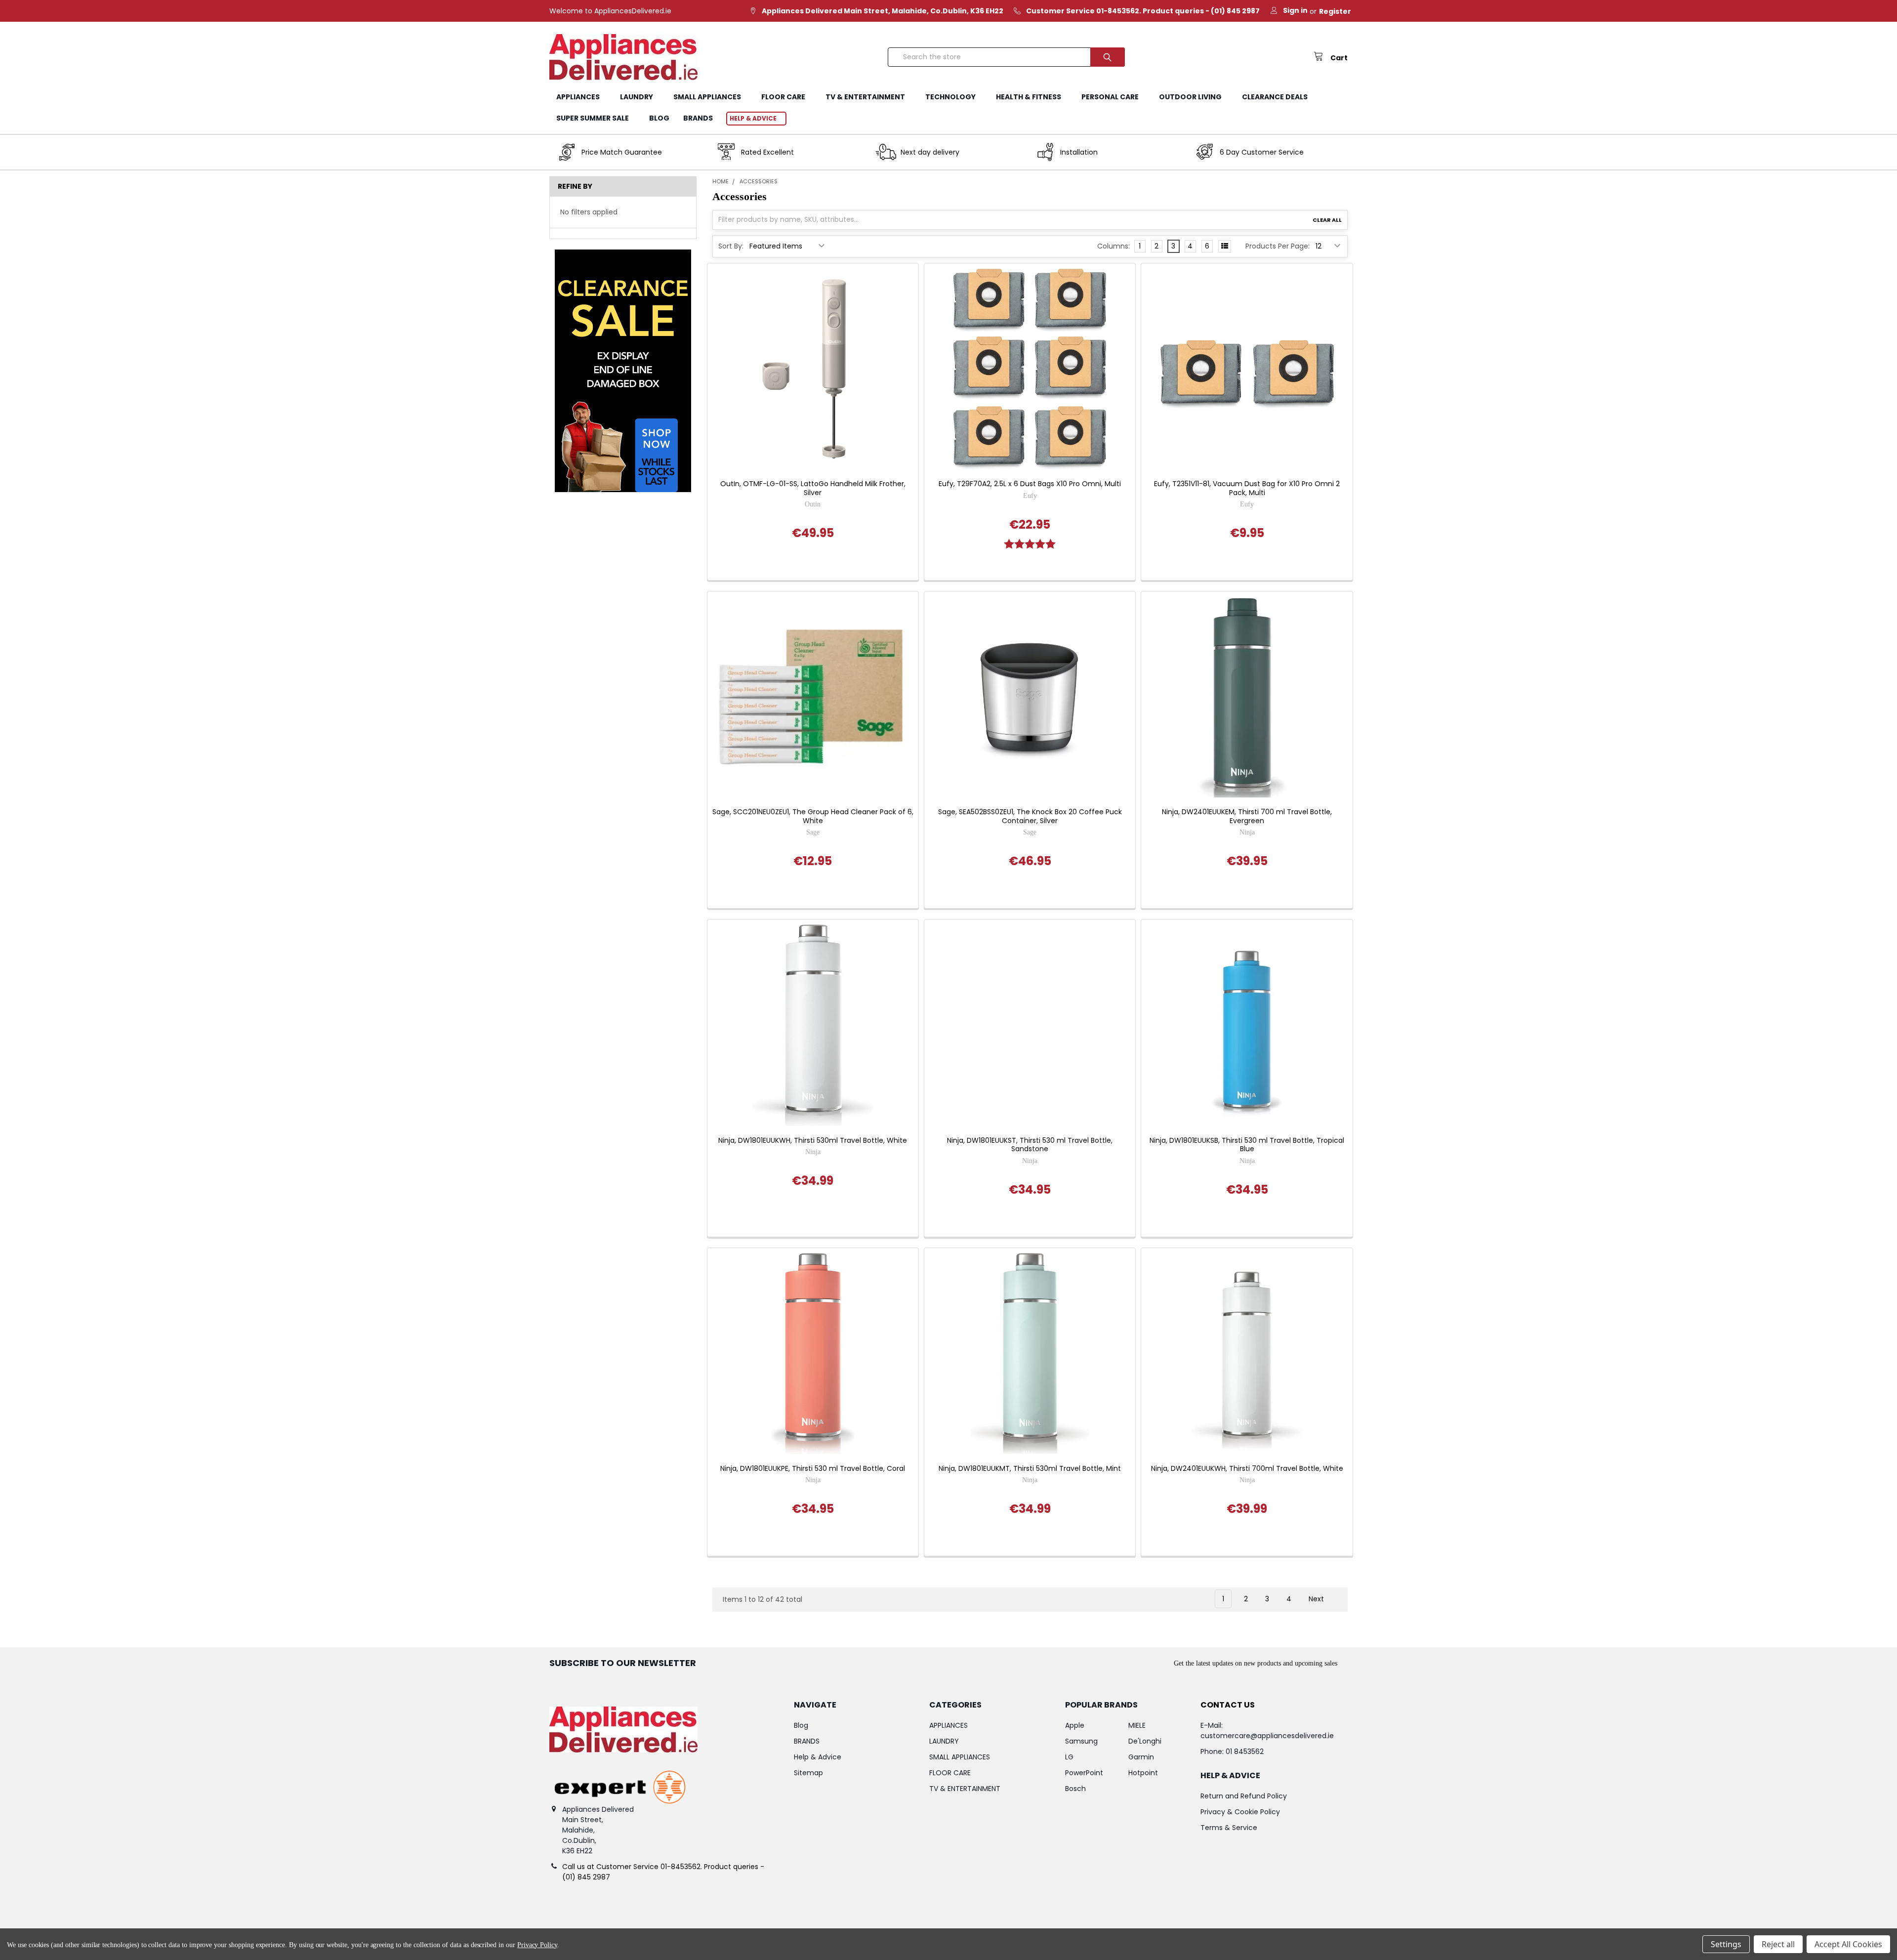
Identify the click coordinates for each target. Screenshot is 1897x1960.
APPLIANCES (578, 97)
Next (1317, 1599)
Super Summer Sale (593, 118)
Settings (1726, 1944)
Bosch (1075, 1789)
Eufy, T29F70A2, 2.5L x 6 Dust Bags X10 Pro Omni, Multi (1030, 484)
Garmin (1141, 1757)
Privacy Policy (537, 1945)
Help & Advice (753, 118)
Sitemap (808, 1773)
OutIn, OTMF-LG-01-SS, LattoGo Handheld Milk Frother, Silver (813, 488)
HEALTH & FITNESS (1029, 97)
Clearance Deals (1275, 97)
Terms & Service (1229, 1828)
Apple (1075, 1725)
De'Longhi (1145, 1741)
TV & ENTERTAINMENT (865, 97)
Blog (659, 118)
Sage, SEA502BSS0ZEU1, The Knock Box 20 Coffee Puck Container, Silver (1030, 816)
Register (1335, 11)
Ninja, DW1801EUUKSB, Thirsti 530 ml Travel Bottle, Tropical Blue (1247, 1145)
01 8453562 (1245, 1751)
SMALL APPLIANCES (707, 97)
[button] (623, 371)
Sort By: (731, 246)
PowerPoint (1084, 1773)
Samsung (1081, 1741)
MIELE (1137, 1725)
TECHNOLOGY (950, 97)
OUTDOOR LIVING (1190, 97)
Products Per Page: (1278, 246)
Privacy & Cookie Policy (1240, 1812)
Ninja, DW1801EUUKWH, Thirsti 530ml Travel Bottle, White (813, 1141)
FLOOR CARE (783, 97)
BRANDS (698, 118)
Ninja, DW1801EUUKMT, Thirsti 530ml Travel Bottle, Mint (1030, 1469)
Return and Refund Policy (1244, 1796)
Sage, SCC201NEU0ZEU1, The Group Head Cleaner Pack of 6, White (813, 816)
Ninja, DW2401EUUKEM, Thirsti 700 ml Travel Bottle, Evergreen (1247, 816)
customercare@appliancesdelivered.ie (1267, 1736)
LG (1069, 1757)
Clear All (1327, 220)
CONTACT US (1228, 1705)
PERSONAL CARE (1110, 97)
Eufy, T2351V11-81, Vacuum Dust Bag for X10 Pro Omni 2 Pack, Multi (1247, 488)
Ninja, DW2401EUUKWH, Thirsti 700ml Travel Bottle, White (1247, 1469)
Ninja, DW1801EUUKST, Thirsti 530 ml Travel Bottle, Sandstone (1030, 1145)
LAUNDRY (637, 97)
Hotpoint (1143, 1773)
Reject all (1778, 1944)
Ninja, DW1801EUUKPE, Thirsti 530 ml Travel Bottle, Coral (813, 1469)
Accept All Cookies (1848, 1944)
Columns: (1113, 246)
